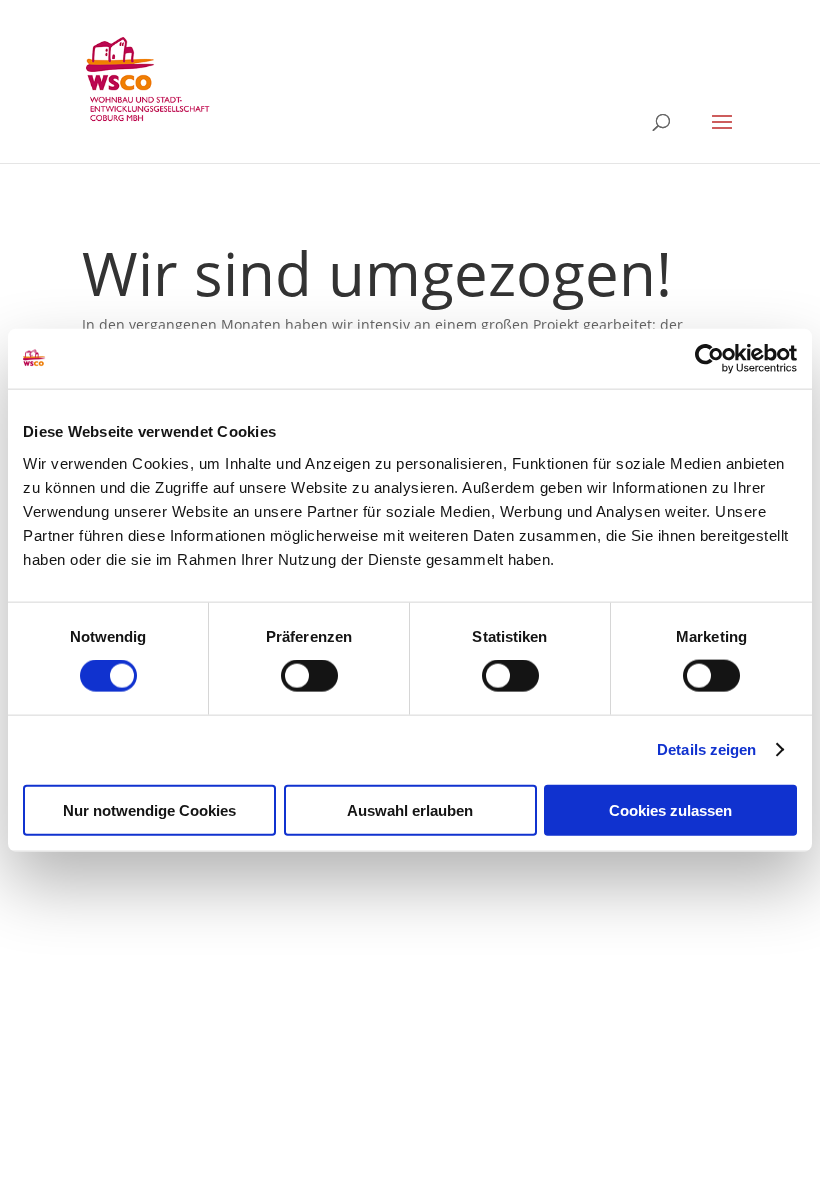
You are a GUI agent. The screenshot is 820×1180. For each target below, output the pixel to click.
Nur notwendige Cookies (149, 809)
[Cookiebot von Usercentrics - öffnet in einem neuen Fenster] (709, 359)
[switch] (309, 676)
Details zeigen (706, 749)
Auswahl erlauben (410, 809)
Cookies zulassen (670, 809)
